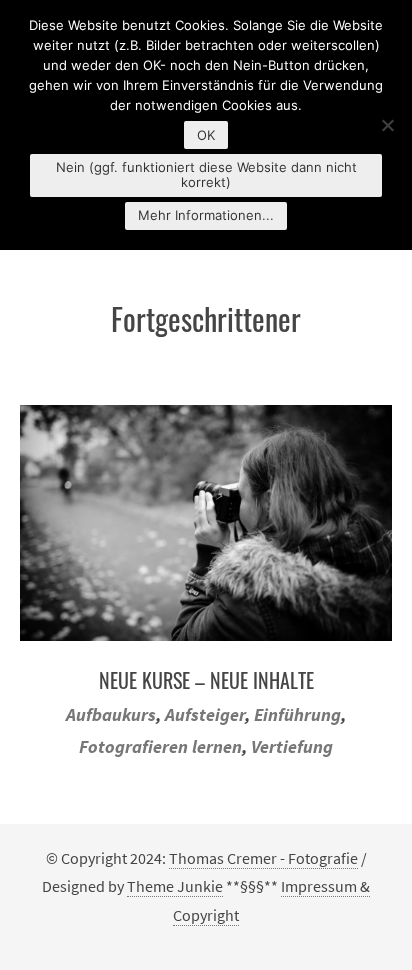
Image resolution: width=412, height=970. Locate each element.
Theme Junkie (175, 886)
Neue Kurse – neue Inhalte (206, 680)
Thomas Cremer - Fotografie (263, 858)
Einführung (297, 714)
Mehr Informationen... (206, 215)
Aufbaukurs (111, 714)
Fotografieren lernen (160, 746)
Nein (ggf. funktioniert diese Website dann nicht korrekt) (206, 174)
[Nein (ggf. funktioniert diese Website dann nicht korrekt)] (387, 125)
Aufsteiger (205, 714)
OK (206, 135)
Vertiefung (292, 746)
